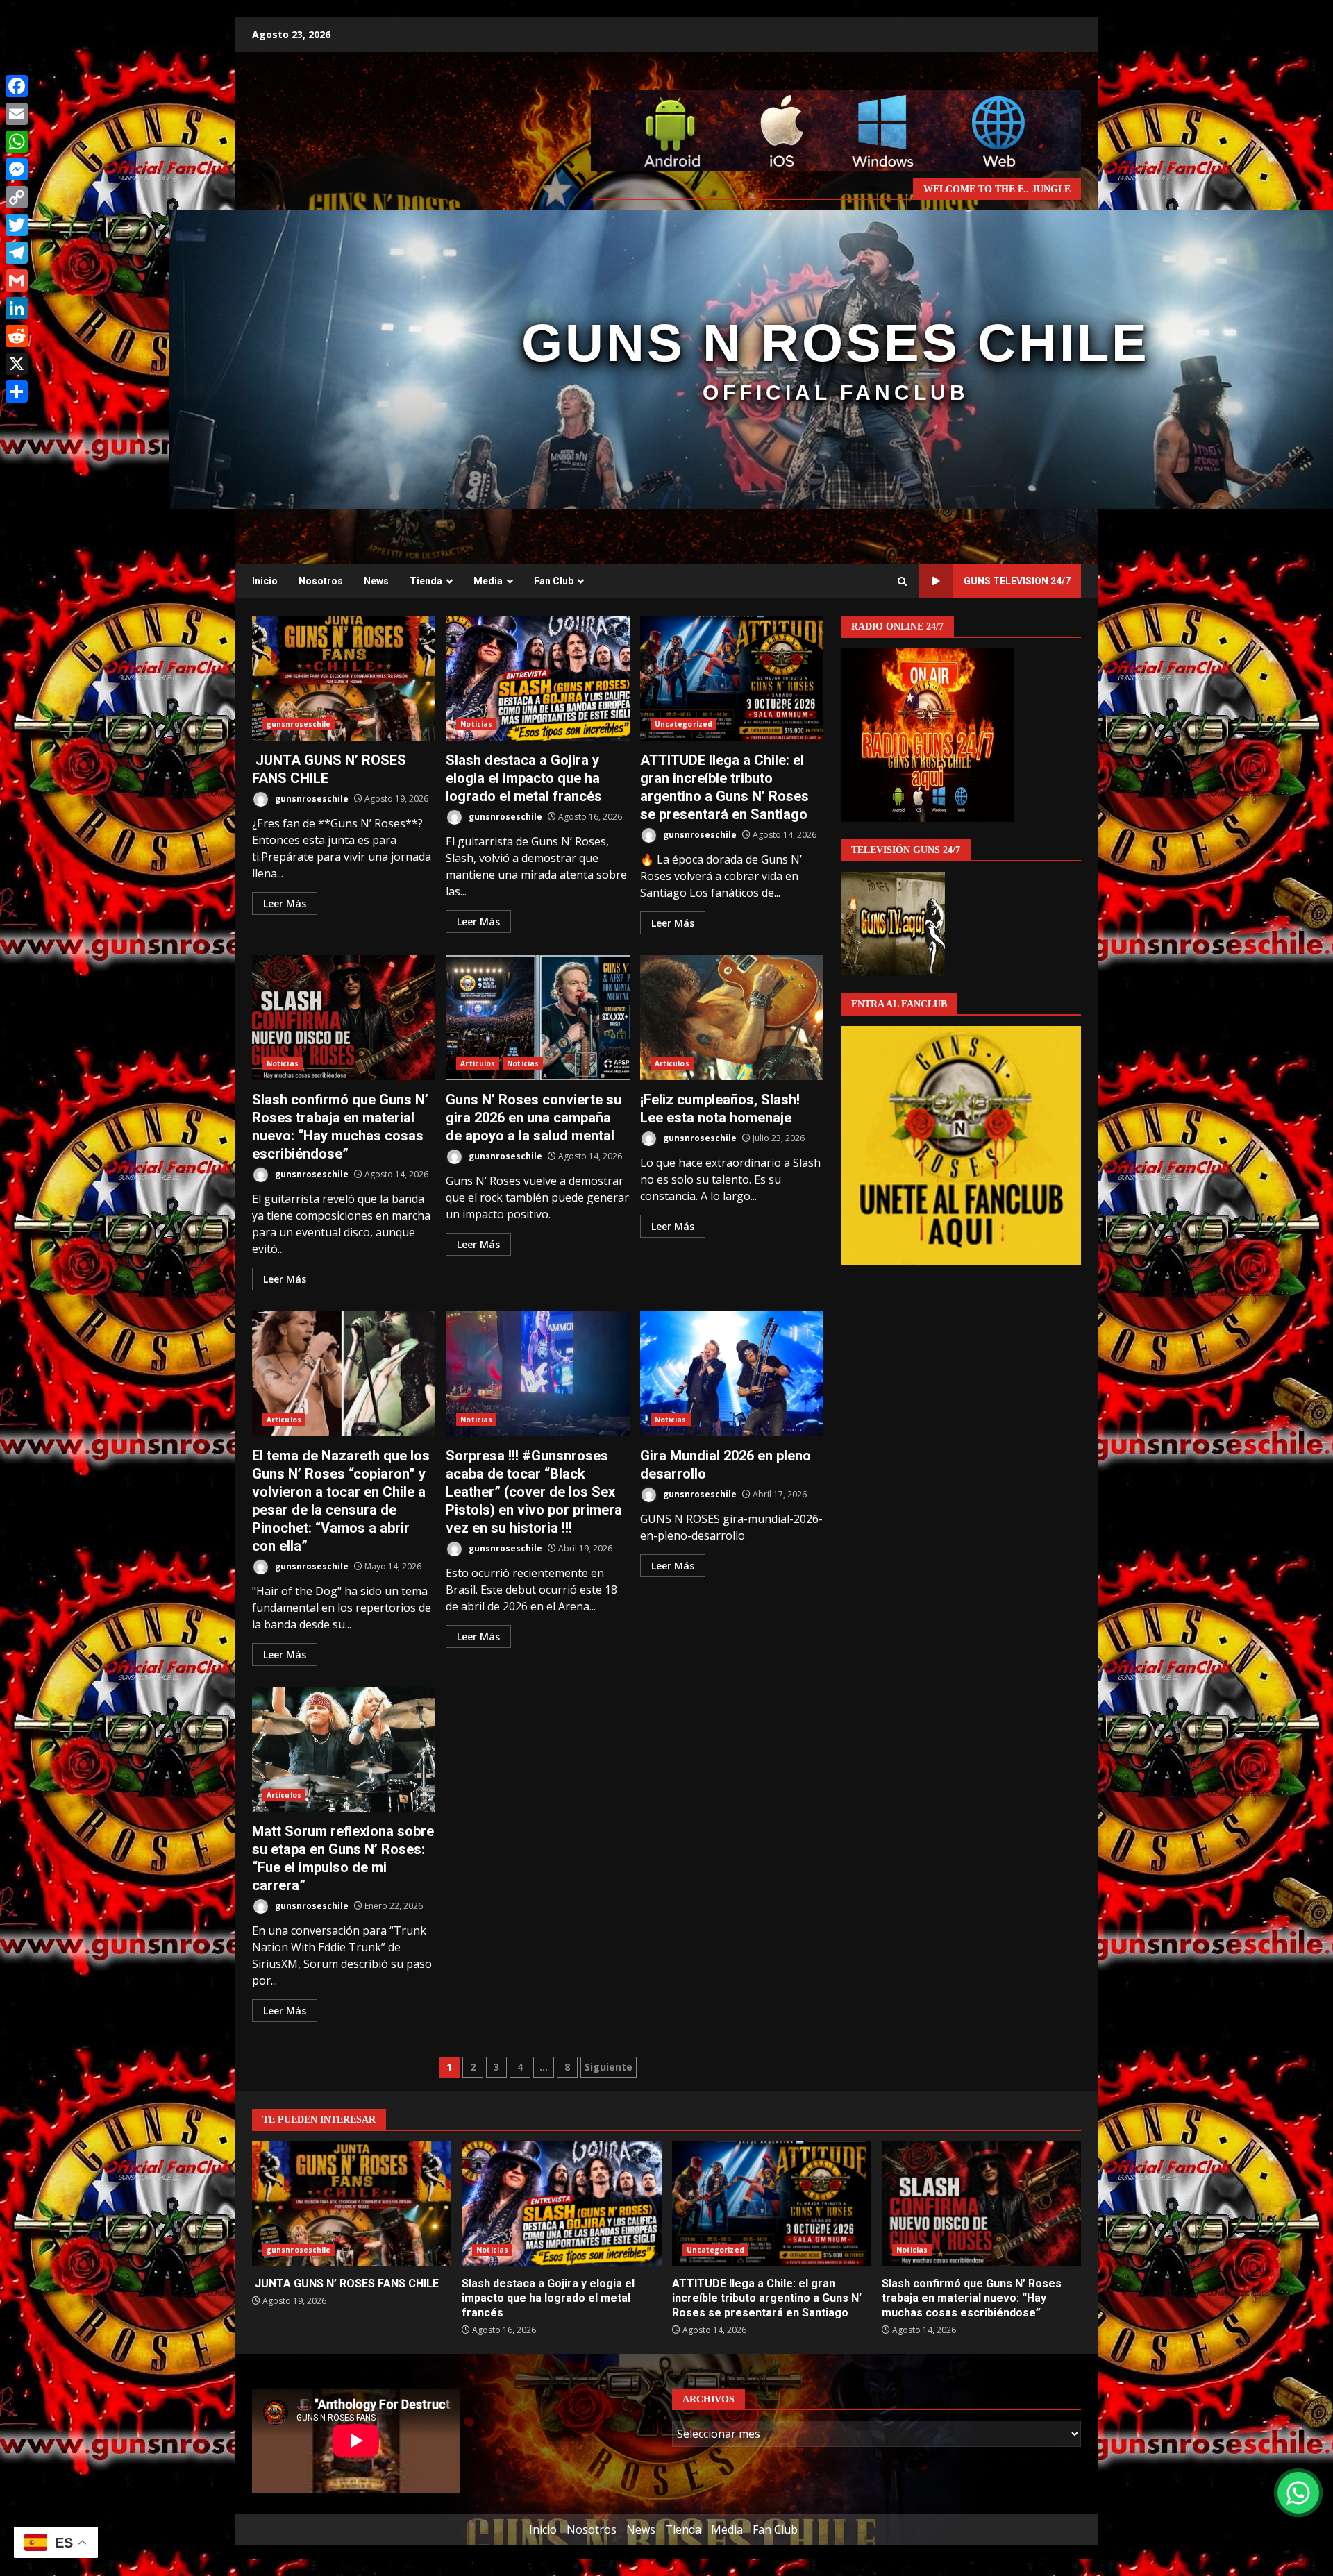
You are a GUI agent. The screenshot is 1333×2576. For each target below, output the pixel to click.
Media (488, 581)
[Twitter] (17, 225)
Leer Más (285, 903)
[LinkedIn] (17, 308)
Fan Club (554, 581)
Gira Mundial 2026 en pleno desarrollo (732, 1374)
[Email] (17, 114)
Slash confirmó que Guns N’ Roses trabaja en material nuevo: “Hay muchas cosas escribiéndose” (344, 1018)
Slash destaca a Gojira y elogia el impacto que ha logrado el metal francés (537, 678)
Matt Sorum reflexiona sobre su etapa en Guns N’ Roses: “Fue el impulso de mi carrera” (344, 1749)
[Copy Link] (17, 197)
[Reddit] (17, 336)
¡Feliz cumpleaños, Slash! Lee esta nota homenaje (732, 1018)
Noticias (476, 724)
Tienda (426, 581)
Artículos (478, 1063)
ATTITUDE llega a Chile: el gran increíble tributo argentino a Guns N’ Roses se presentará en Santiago (732, 678)
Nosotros (321, 581)
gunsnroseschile (299, 724)
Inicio (265, 581)
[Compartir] (17, 392)
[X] (17, 364)
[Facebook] (17, 86)
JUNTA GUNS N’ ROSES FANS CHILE (344, 678)
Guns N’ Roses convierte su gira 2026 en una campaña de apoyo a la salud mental (537, 1018)
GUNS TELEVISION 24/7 (1017, 581)
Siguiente (609, 2067)
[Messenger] (17, 169)
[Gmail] (17, 280)
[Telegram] (17, 253)
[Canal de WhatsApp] (1298, 2493)
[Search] (902, 582)
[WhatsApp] (17, 142)
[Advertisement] (836, 130)
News (376, 581)
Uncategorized (684, 724)
